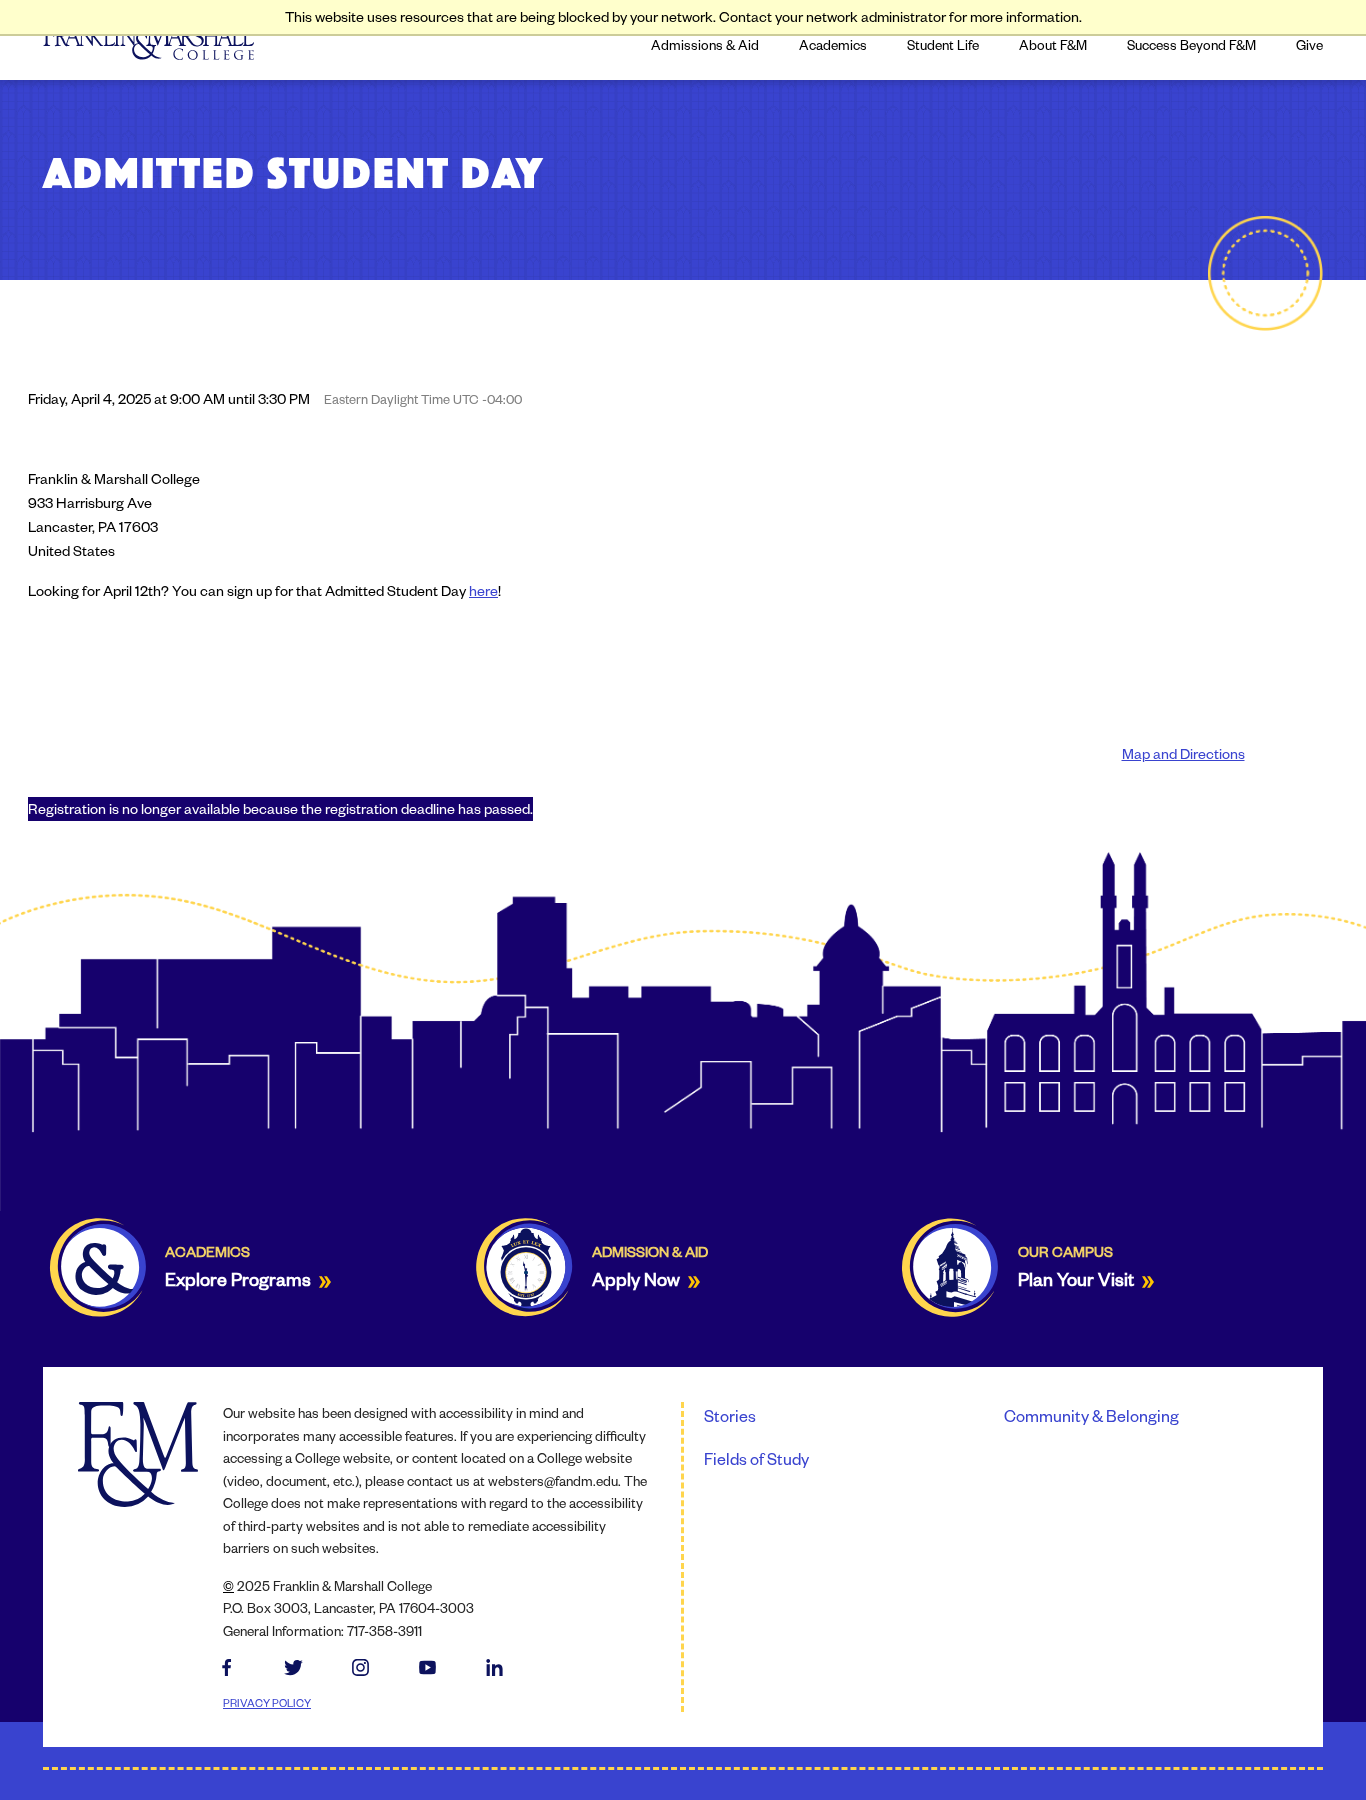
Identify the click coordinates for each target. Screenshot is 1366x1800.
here (483, 590)
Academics (833, 44)
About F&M (1053, 44)
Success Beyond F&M (1191, 44)
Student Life (943, 44)
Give (1309, 44)
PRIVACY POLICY (267, 1702)
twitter (293, 1669)
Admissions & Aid (705, 44)
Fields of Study (756, 1458)
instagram (360, 1669)
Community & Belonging (1091, 1415)
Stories (730, 1415)
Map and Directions (1183, 753)
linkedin (494, 1669)
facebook (226, 1669)
